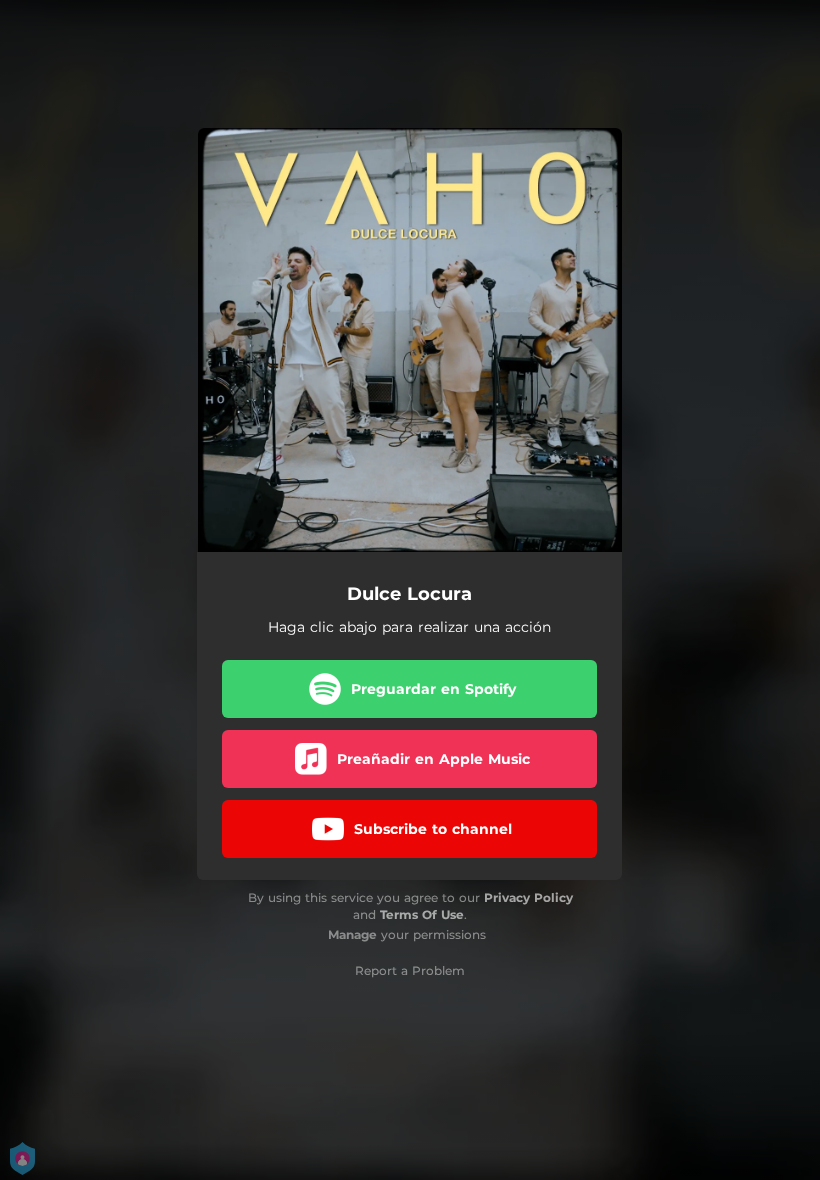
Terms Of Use (422, 914)
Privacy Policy (528, 897)
